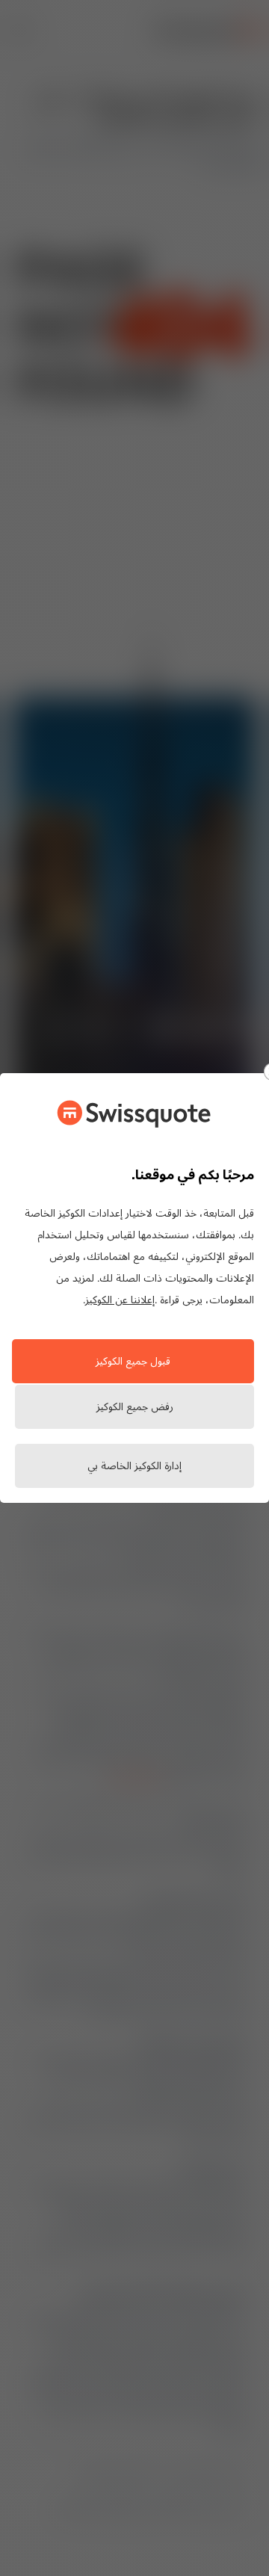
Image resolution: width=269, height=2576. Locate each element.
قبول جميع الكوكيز (133, 1362)
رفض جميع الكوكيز (135, 1408)
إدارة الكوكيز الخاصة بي (134, 1467)
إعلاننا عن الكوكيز (120, 1301)
